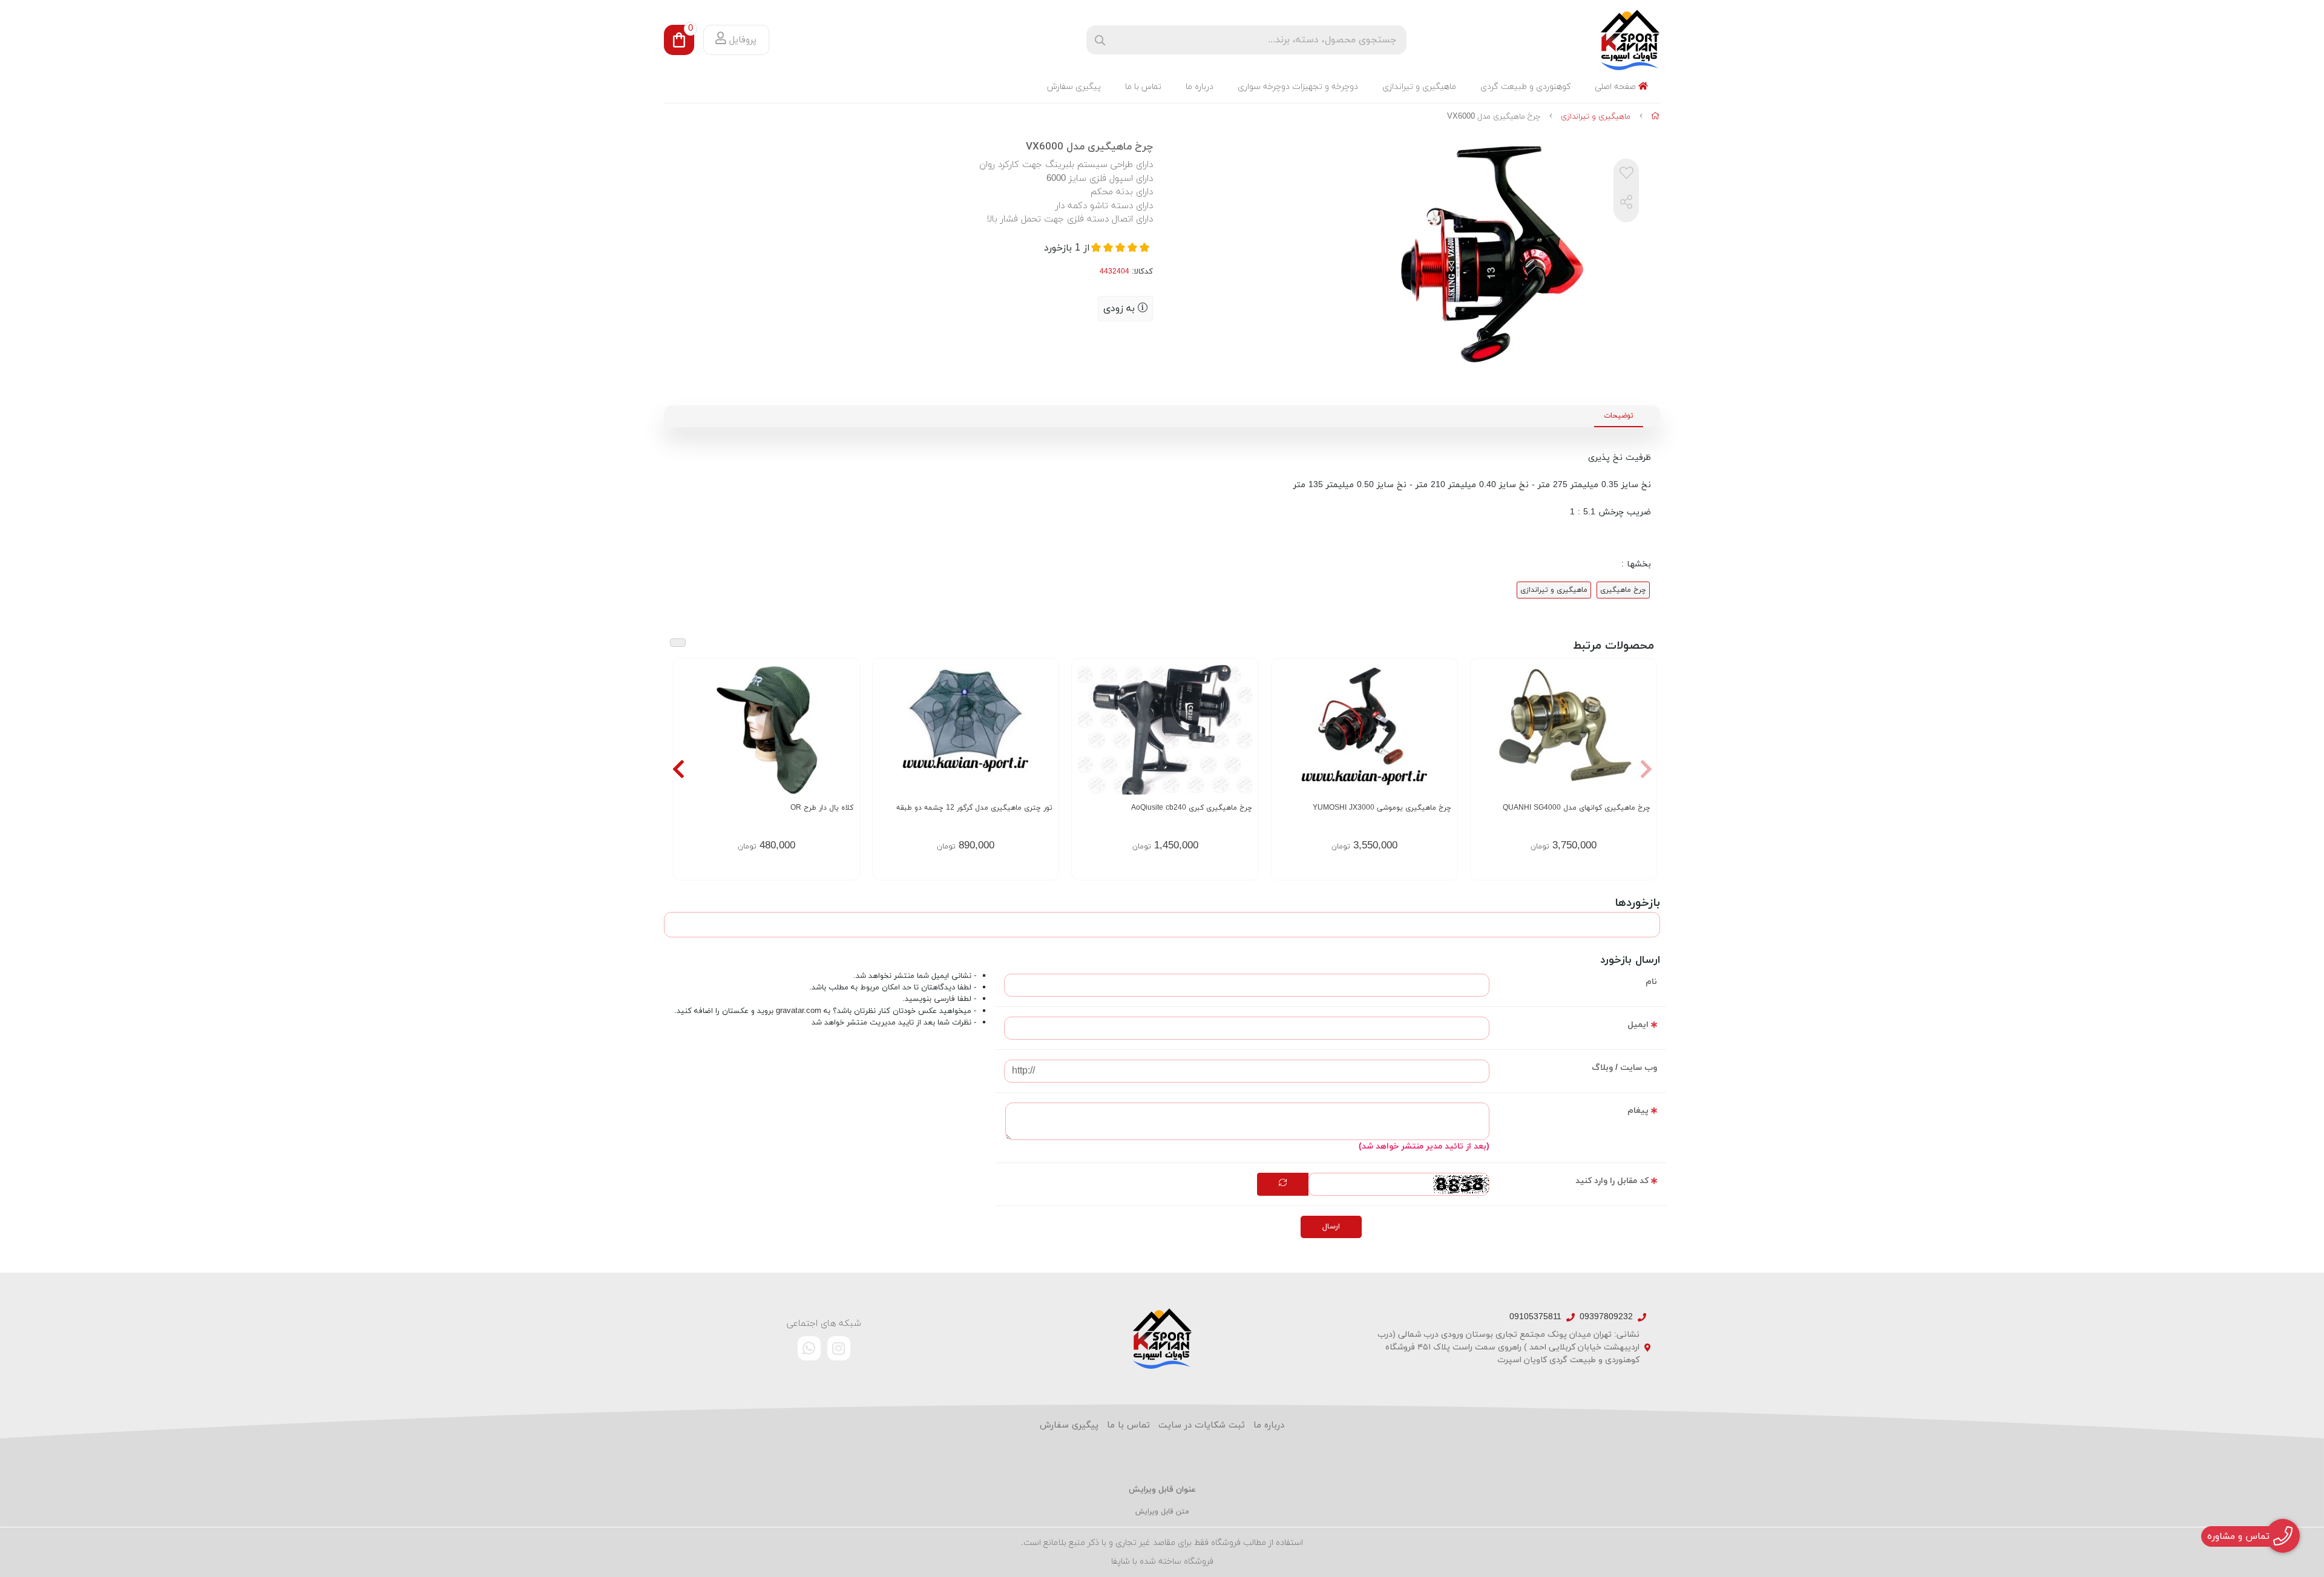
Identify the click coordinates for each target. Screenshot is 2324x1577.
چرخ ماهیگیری (1623, 590)
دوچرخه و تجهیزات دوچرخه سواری (1298, 87)
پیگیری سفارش (1074, 87)
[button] (1646, 769)
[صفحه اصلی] (1656, 117)
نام (1651, 982)
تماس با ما (1143, 87)
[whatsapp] (809, 1348)
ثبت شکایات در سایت (1202, 1425)
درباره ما (1200, 87)
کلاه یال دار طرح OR (822, 808)
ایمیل (1638, 1025)
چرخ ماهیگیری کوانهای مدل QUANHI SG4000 (1577, 808)
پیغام (1638, 1111)
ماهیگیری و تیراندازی (1419, 87)
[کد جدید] (1283, 1184)
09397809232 (1606, 1317)
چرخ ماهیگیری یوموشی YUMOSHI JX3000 (1382, 808)
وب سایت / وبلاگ (1624, 1068)
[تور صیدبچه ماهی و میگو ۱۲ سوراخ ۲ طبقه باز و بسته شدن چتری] (966, 729)
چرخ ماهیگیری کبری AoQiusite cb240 (1191, 808)
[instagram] (839, 1348)
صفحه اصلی (1617, 87)
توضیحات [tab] (1619, 416)
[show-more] (844, 738)
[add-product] (1640, 738)
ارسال (1331, 1227)
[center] (1100, 40)
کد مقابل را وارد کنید (1612, 1181)
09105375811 (1535, 1317)
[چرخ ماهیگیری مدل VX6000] (1162, 1339)
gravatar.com (799, 1011)
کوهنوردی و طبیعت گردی (1525, 87)
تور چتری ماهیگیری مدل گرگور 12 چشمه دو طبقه (974, 808)
